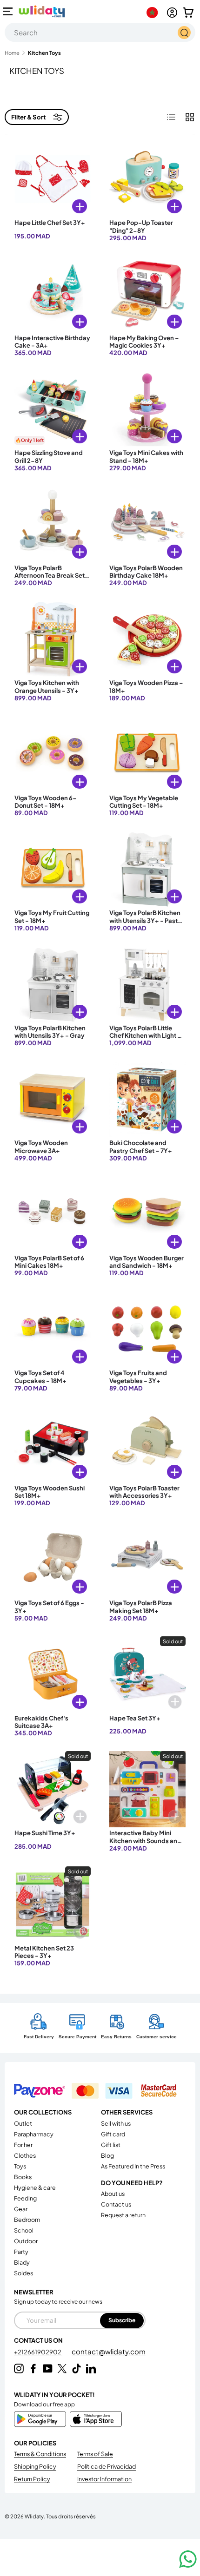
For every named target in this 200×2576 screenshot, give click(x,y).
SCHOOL (24, 2230)
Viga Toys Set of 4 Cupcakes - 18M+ (40, 1377)
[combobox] (100, 32)
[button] (188, 13)
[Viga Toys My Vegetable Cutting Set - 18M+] (147, 754)
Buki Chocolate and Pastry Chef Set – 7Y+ (141, 1146)
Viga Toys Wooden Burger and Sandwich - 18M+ (147, 1262)
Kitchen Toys (44, 53)
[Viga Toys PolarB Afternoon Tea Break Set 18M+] (53, 524)
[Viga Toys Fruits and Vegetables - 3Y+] (147, 1329)
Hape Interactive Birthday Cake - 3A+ (52, 342)
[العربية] (154, 13)
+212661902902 (38, 2352)
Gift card (113, 2134)
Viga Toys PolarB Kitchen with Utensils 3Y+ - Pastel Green (146, 920)
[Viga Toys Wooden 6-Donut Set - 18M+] (53, 754)
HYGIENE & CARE (35, 2187)
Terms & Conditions (40, 2454)
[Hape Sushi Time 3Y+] (53, 1789)
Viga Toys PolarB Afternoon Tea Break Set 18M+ (50, 576)
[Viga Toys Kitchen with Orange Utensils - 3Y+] (53, 639)
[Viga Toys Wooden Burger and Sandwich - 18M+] (147, 1214)
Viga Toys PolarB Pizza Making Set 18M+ (141, 1607)
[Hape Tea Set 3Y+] (147, 1674)
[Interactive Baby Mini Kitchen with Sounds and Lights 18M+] (147, 1789)
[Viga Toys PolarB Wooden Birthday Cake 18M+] (147, 524)
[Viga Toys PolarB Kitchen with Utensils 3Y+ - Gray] (53, 984)
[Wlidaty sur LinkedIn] (91, 2368)
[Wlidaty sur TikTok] (77, 2368)
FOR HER (23, 2145)
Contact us (116, 2204)
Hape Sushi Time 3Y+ (45, 1833)
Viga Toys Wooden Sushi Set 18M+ (50, 1492)
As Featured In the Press (133, 2166)
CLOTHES (25, 2155)
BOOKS (23, 2177)
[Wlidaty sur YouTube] (48, 2368)
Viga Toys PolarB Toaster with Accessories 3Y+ (144, 1492)
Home (12, 53)
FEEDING (25, 2198)
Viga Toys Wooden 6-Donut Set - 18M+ (46, 802)
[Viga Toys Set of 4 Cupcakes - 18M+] (53, 1329)
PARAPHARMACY (34, 2134)
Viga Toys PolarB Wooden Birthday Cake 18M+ (146, 572)
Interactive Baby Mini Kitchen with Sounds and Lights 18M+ (145, 1841)
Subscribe (122, 2320)
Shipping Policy (35, 2466)
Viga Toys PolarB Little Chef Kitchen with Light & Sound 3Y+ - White (146, 1036)
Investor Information (104, 2479)
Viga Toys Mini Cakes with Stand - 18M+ (146, 456)
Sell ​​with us (116, 2123)
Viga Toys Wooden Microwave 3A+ (41, 1146)
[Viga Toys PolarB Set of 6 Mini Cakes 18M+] (53, 1214)
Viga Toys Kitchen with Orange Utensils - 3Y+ (47, 686)
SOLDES (23, 2273)
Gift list (111, 2145)
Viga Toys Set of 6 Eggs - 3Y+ (49, 1607)
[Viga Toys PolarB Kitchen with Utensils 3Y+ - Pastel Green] (147, 869)
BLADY (22, 2262)
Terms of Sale (95, 2454)
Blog (107, 2155)
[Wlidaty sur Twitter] (62, 2368)
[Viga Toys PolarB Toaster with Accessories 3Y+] (147, 1444)
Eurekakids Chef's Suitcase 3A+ (41, 1722)
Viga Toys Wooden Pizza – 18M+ (146, 686)
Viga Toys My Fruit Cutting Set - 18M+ (52, 916)
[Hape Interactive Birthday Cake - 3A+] (53, 294)
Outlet (23, 2123)
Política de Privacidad (107, 2466)
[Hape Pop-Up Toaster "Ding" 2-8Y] (147, 179)
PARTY (21, 2252)
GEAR (21, 2209)
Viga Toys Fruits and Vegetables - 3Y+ (138, 1377)
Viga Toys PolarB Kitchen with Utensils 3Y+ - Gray (50, 1032)
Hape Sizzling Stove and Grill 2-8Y (49, 456)
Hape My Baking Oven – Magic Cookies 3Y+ (144, 342)
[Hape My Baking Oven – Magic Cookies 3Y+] (147, 294)
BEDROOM (27, 2220)
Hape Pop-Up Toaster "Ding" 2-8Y (141, 226)
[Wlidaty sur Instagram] (19, 2368)
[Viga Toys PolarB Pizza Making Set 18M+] (147, 1559)
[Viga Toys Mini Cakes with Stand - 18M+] (147, 409)
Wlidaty (34, 2516)
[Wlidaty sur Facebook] (33, 2368)
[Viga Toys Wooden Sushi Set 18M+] (53, 1444)
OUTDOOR (26, 2241)
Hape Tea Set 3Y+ (135, 1718)
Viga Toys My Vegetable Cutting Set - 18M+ (144, 802)
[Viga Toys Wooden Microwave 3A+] (53, 1099)
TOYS (20, 2166)
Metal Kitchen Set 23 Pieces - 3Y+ (44, 1952)
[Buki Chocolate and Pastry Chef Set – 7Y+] (147, 1099)
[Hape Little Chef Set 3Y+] (53, 179)
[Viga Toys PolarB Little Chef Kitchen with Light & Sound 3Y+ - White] (147, 984)
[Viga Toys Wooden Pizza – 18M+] (147, 639)
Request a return (123, 2215)
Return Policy (32, 2479)
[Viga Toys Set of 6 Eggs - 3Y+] (53, 1559)
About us (113, 2194)
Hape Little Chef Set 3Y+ (50, 223)
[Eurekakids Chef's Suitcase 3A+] (53, 1674)
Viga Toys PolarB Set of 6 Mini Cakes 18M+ (49, 1262)
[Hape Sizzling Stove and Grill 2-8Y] (53, 409)
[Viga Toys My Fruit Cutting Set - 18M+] (53, 869)
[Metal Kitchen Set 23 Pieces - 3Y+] (53, 1904)
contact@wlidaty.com (109, 2351)
